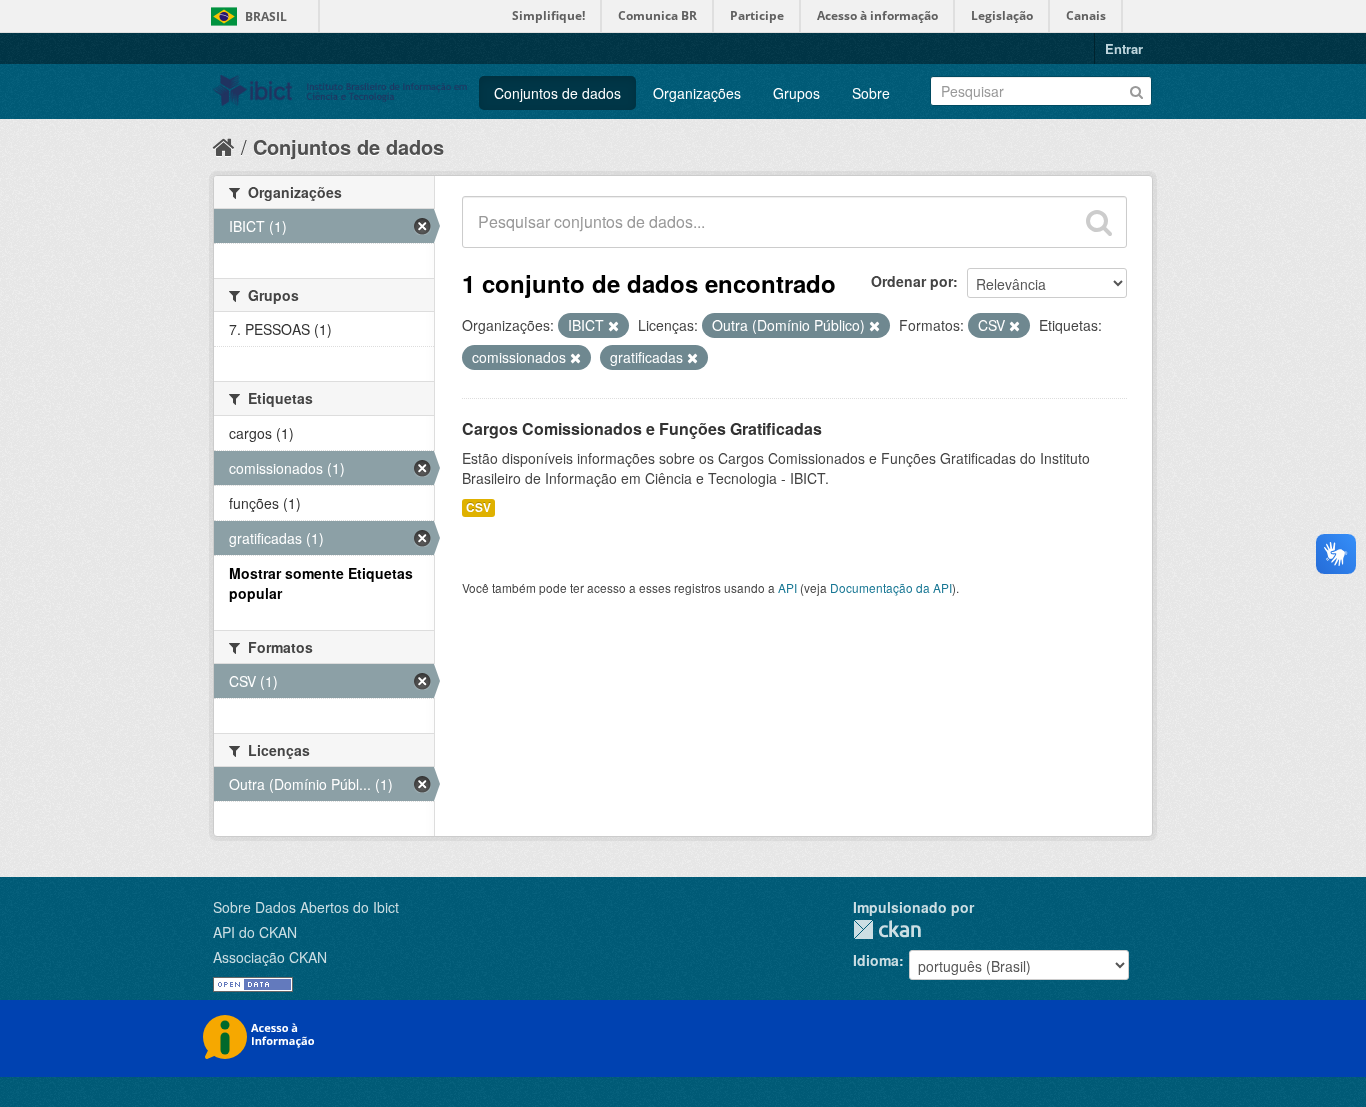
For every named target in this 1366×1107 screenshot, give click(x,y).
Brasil (266, 16)
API (787, 587)
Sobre (871, 93)
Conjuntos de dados (557, 93)
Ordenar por (912, 281)
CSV (478, 507)
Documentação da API (891, 587)
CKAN (887, 929)
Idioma (876, 960)
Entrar (1124, 48)
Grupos (796, 93)
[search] (1099, 222)
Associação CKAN (270, 957)
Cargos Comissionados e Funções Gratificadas (642, 428)
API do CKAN (255, 932)
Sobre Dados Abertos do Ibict (306, 907)
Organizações (697, 93)
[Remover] (613, 326)
